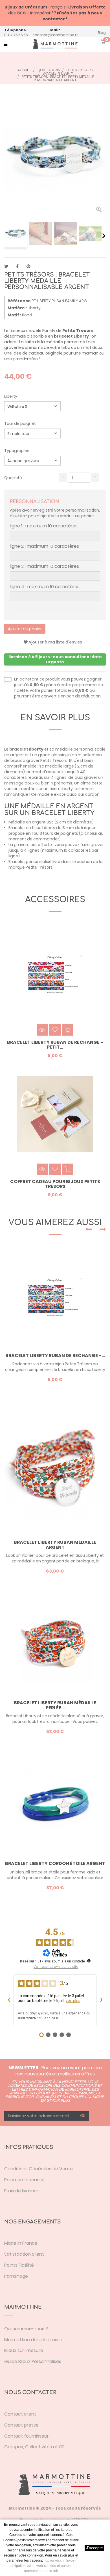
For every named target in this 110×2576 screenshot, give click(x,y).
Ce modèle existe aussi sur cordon (65, 794)
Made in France (21, 2243)
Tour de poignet (20, 423)
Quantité (13, 478)
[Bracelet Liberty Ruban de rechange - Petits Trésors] (55, 1298)
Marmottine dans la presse (33, 2340)
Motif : (14, 315)
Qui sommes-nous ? (26, 2329)
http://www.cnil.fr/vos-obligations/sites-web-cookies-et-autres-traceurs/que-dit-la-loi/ (43, 2566)
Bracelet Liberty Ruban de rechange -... (55, 1356)
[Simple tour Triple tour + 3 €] (32, 433)
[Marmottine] (55, 44)
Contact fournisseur (27, 2436)
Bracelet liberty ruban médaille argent (55, 1545)
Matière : (17, 308)
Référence (19, 301)
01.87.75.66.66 (16, 35)
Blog (102, 33)
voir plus (73, 2001)
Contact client (20, 2414)
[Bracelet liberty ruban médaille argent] (55, 1469)
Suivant (104, 236)
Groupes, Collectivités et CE (34, 2447)
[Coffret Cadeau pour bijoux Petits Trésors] (55, 1114)
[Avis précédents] (9, 2000)
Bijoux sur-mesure (24, 2350)
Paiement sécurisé (24, 2180)
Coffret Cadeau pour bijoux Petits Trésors (55, 1184)
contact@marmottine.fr (55, 35)
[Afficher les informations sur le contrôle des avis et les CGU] (89, 1961)
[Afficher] (42, 1030)
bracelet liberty (26, 749)
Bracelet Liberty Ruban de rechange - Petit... (55, 1045)
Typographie (17, 451)
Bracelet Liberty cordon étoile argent (55, 1864)
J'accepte (94, 2548)
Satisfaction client (24, 2254)
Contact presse (21, 2425)
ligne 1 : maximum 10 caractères (44, 526)
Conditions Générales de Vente (38, 2169)
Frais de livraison (22, 2191)
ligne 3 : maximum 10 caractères (44, 566)
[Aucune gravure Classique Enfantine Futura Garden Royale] (32, 461)
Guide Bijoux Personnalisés (33, 2361)
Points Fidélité (19, 2265)
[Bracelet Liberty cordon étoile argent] (55, 1806)
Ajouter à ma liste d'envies (55, 642)
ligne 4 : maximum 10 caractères (45, 587)
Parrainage (16, 2276)
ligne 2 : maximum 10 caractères (44, 546)
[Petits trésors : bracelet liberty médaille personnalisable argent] (16, 234)
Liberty (11, 396)
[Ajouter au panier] (68, 1030)
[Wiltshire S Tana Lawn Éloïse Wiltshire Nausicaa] (32, 406)
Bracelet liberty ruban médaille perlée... (55, 1705)
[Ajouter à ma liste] (55, 1030)
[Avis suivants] (101, 2000)
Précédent (6, 236)
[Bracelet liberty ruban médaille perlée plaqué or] (55, 1645)
